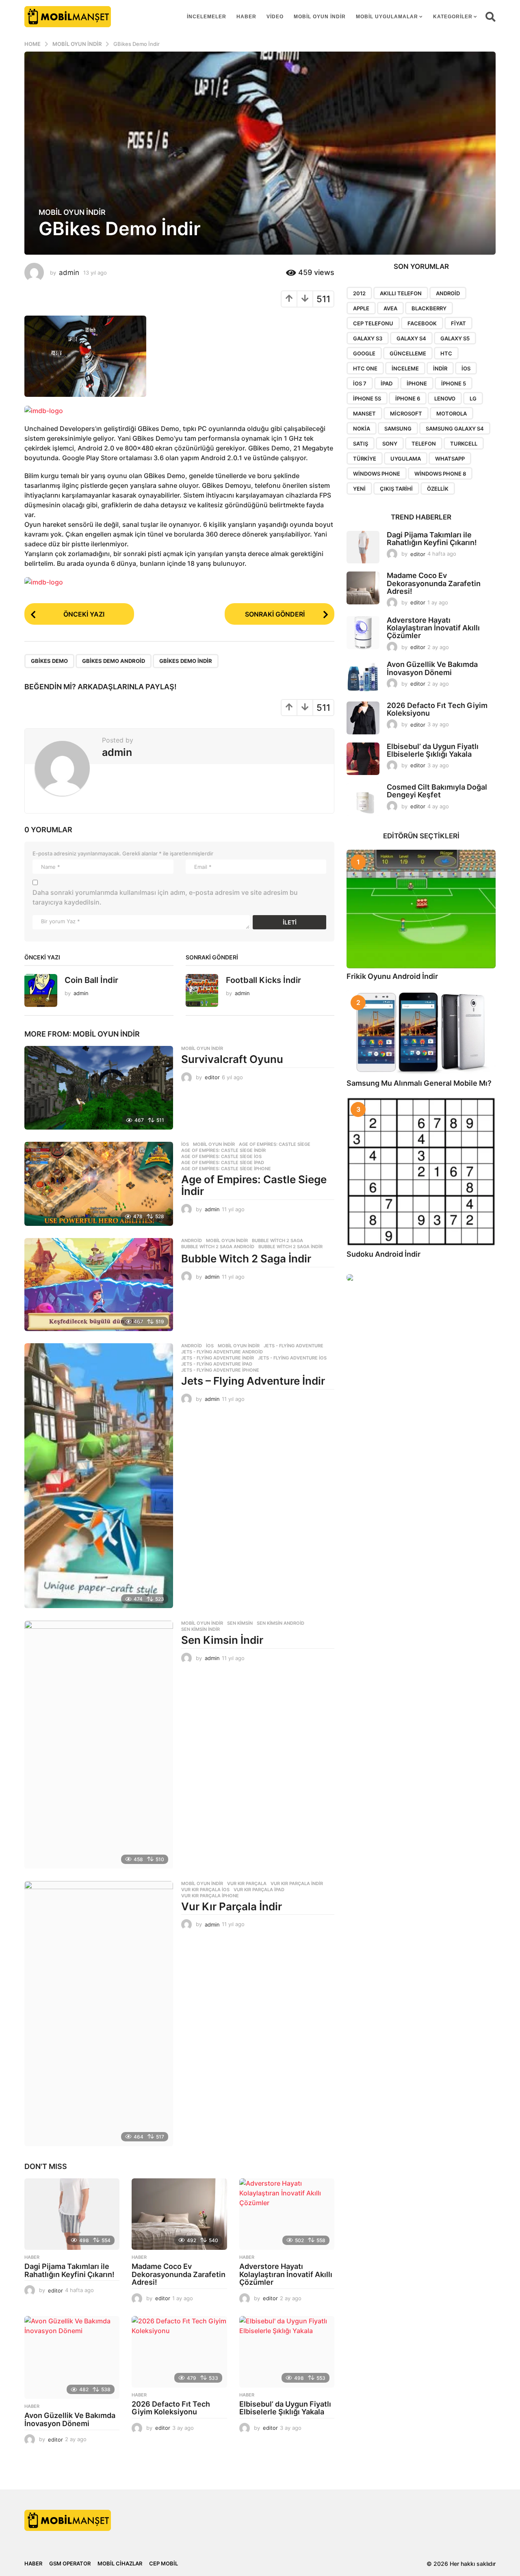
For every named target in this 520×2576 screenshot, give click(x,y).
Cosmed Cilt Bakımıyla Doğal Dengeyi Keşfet (437, 791)
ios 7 (360, 383)
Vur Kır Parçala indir (297, 1883)
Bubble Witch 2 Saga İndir (246, 1259)
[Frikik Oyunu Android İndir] (421, 909)
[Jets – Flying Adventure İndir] (99, 1476)
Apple (361, 308)
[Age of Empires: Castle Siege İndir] (99, 1184)
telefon (424, 444)
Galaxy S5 (455, 338)
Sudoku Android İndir (383, 1254)
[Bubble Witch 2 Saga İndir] (99, 1285)
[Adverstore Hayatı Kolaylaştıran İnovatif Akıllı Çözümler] (287, 2214)
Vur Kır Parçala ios (205, 1890)
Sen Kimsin (240, 1623)
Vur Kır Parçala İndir (232, 1906)
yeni (359, 489)
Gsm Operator (70, 2563)
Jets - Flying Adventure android (222, 1352)
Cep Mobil (164, 2563)
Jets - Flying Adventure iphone (220, 1370)
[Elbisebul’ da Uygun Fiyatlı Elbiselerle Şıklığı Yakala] (287, 2352)
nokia (362, 429)
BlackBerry (429, 308)
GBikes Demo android (114, 661)
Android (192, 1240)
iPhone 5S (367, 398)
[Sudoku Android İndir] (421, 1172)
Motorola (452, 413)
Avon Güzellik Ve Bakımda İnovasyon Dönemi (70, 2419)
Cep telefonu (373, 323)
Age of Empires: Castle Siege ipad (223, 1162)
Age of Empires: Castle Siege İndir (254, 1185)
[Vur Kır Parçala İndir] (99, 2014)
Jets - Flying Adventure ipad (217, 1364)
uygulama (406, 459)
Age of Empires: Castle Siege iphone (226, 1169)
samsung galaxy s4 (455, 429)
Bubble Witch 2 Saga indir (290, 1247)
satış (361, 444)
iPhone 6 (408, 398)
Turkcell (464, 444)
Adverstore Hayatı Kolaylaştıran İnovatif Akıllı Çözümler (286, 2274)
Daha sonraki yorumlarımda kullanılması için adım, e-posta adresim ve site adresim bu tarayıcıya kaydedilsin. (165, 897)
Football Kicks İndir (263, 980)
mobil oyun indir (320, 17)
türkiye (365, 459)
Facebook (422, 323)
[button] (491, 17)
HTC (446, 353)
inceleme (405, 368)
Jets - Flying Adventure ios (292, 1358)
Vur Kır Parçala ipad (259, 1890)
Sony (390, 444)
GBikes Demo (49, 661)
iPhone (417, 383)
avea (390, 308)
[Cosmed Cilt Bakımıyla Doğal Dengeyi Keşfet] (363, 800)
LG (473, 398)
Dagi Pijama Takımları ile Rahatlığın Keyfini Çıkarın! (69, 2270)
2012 (359, 293)
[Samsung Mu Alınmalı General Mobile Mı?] (421, 1033)
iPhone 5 (454, 383)
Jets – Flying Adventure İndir (253, 1381)
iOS (466, 368)
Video (275, 17)
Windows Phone (377, 474)
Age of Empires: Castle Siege (275, 1144)
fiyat (458, 323)
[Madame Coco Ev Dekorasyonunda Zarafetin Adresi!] (179, 2214)
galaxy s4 (411, 338)
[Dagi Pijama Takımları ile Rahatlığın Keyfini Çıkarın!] (72, 2214)
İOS (185, 1144)
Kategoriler (453, 17)
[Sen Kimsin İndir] (99, 1745)
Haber (246, 17)
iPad (387, 383)
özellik (438, 489)
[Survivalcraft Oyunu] (99, 1088)
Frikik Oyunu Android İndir (392, 976)
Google (364, 353)
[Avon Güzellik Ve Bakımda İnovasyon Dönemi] (72, 2357)
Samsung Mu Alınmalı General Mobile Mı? (419, 1083)
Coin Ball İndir (91, 980)
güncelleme (408, 353)
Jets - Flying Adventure (294, 1346)
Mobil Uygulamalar (387, 17)
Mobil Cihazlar (120, 2563)
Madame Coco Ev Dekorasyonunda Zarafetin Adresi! (179, 2274)
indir (440, 368)
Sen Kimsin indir (200, 1629)
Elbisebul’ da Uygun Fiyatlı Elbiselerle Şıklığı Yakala (285, 2408)
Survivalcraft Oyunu (232, 1059)
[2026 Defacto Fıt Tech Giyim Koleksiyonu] (179, 2352)
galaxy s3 (368, 338)
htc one (365, 368)
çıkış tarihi (396, 489)
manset (364, 413)
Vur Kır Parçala (247, 1883)
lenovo (445, 398)
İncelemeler (207, 17)
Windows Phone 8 (440, 474)
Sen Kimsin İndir (222, 1640)
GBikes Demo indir (186, 661)
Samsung (398, 429)
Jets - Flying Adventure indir (218, 1358)
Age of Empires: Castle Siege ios (221, 1156)
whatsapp (450, 459)
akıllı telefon (401, 293)
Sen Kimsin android (281, 1623)
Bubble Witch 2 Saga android (218, 1247)
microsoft (406, 413)
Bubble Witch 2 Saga (277, 1240)
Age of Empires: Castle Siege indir (223, 1150)
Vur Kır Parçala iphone (210, 1896)
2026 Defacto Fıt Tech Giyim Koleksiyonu (171, 2408)
